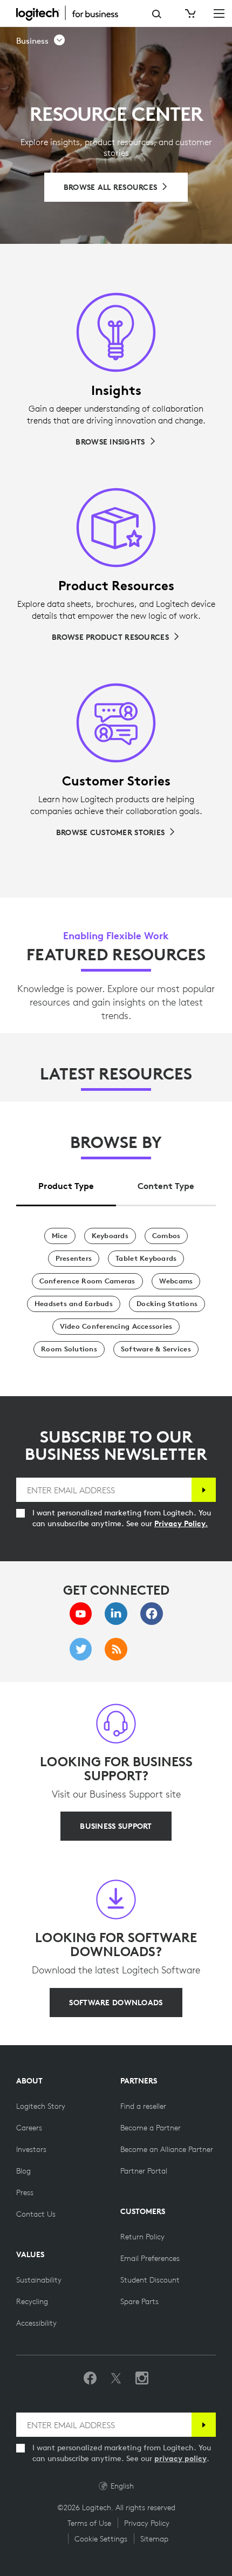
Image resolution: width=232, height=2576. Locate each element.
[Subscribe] (204, 1490)
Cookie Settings (101, 2539)
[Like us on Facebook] (90, 2379)
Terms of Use (89, 2523)
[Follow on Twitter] (116, 2379)
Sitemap (154, 2539)
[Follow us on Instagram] (142, 2379)
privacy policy (180, 2458)
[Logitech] (73, 13)
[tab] (66, 1183)
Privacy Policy (147, 2523)
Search (157, 14)
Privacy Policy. (181, 1523)
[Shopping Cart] (189, 13)
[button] (41, 41)
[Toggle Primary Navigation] (219, 13)
